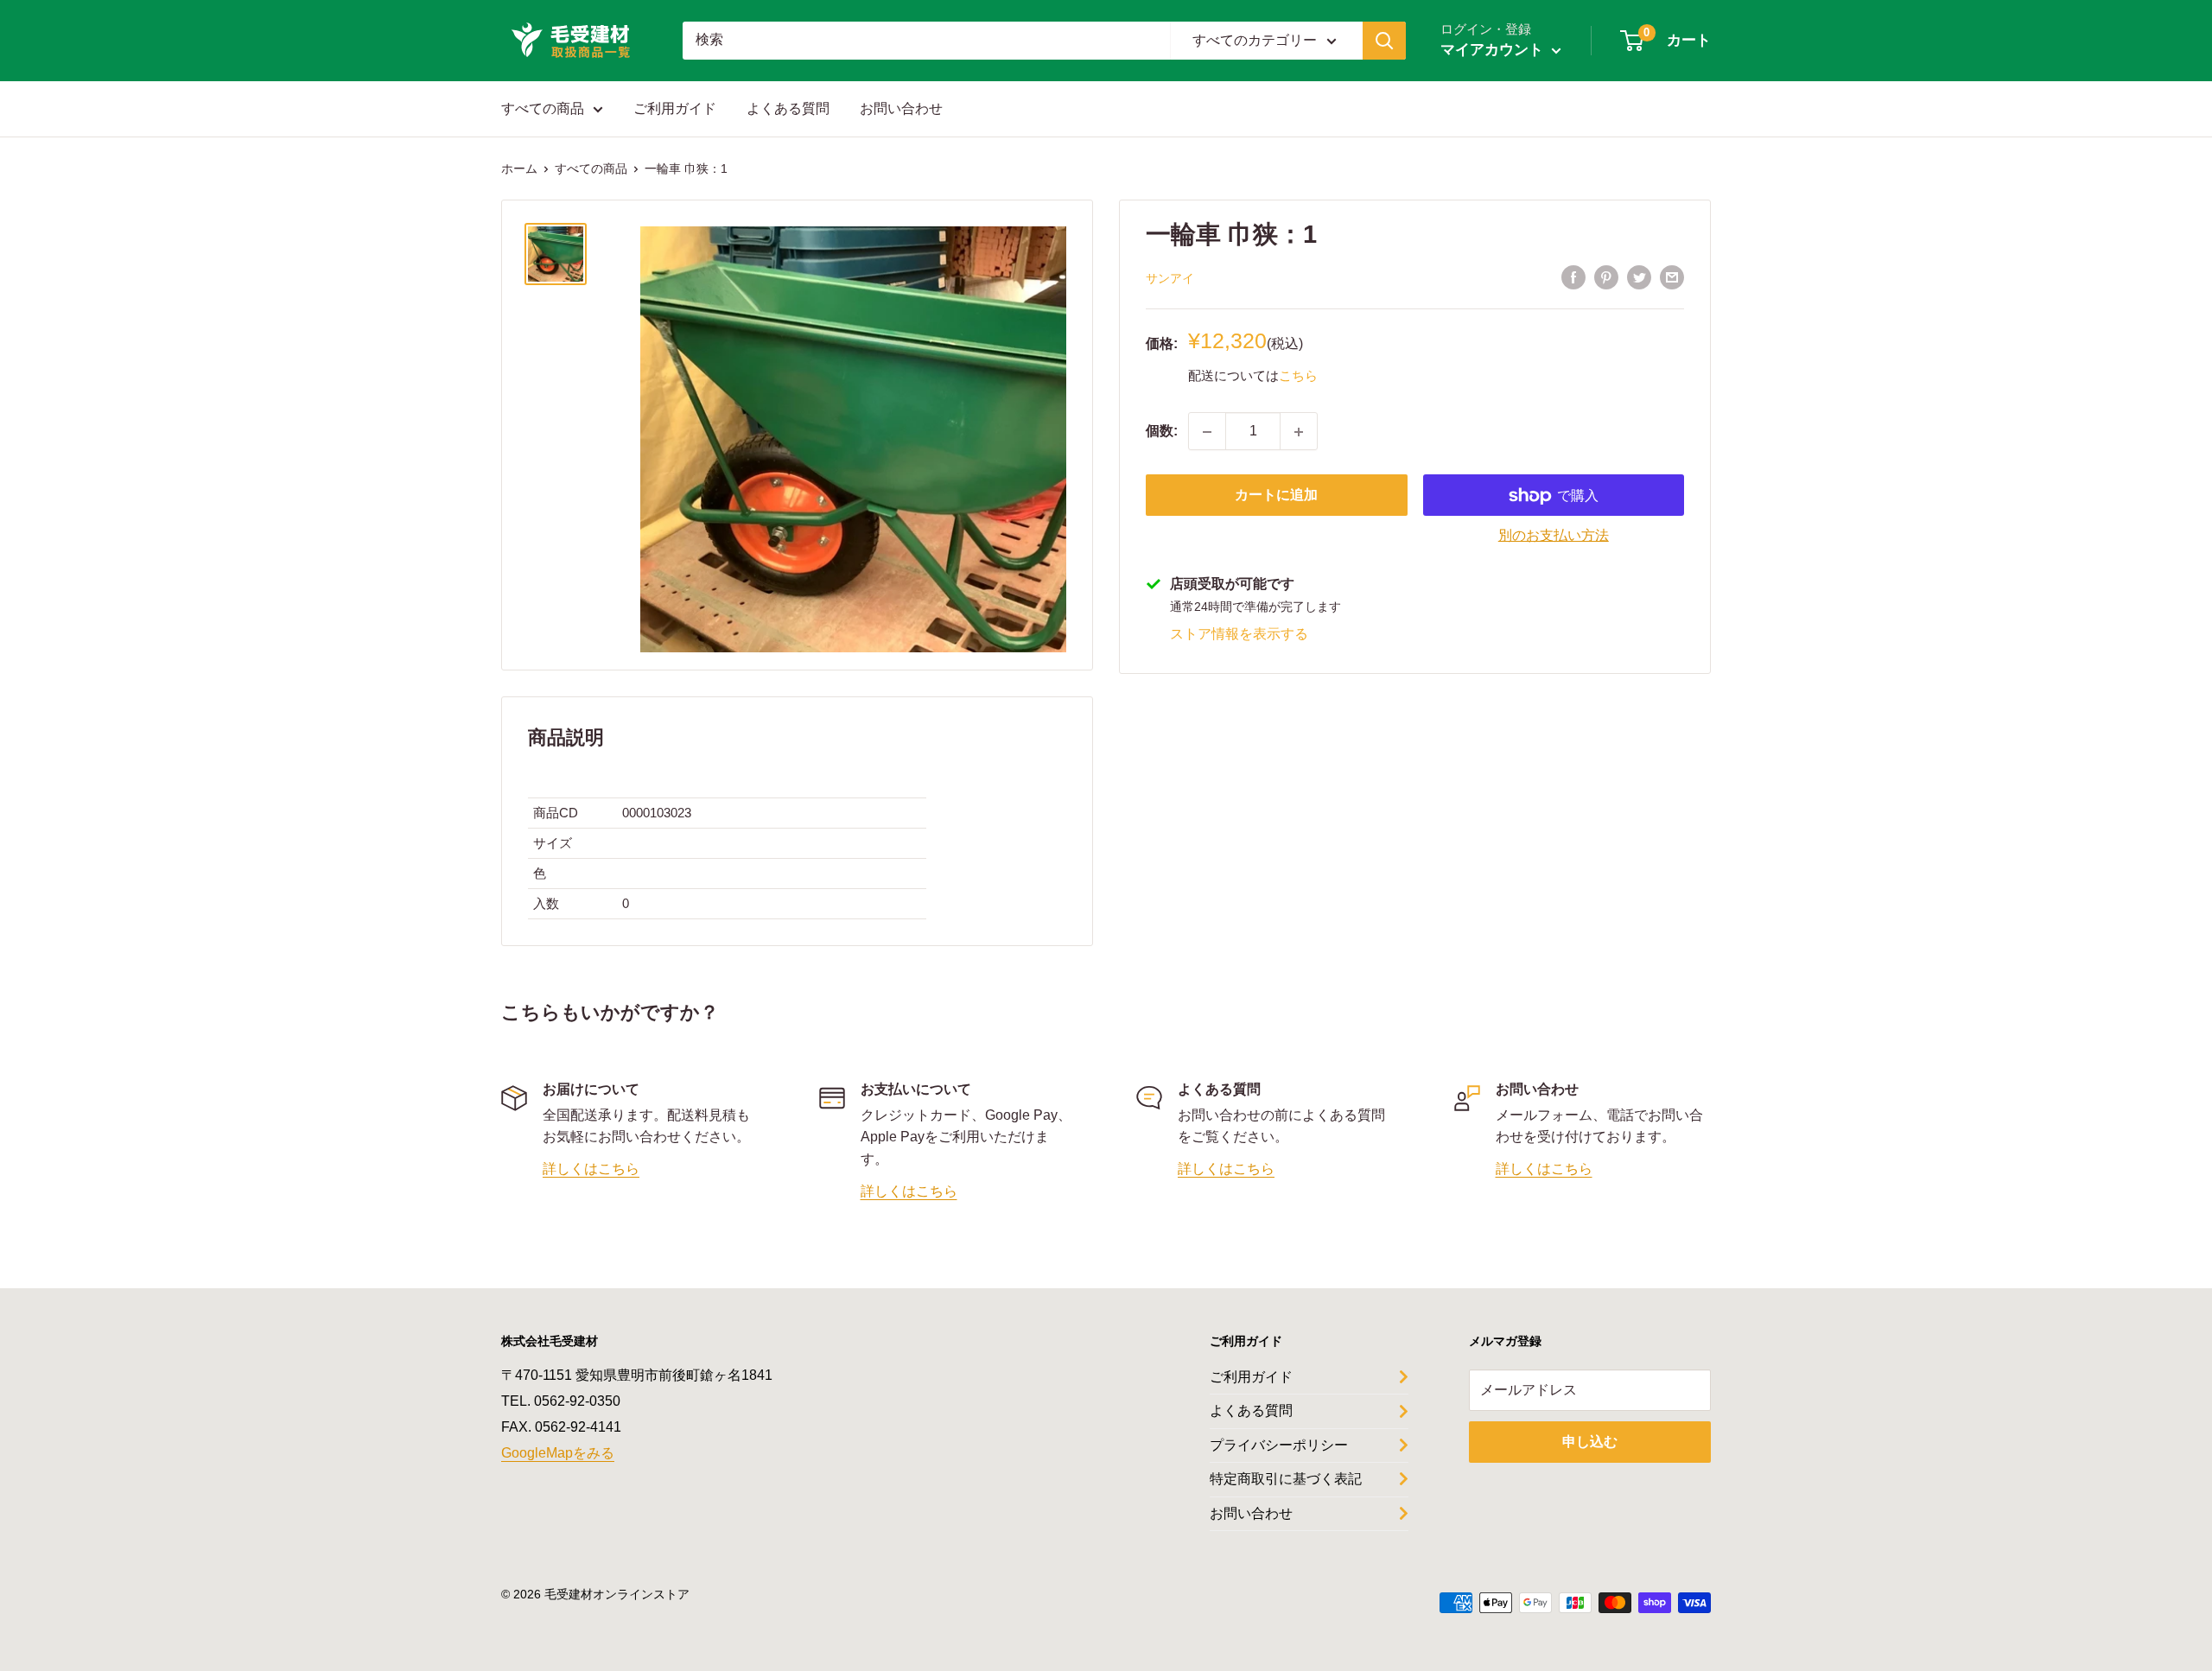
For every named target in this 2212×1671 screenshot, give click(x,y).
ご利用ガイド (675, 108)
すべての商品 (543, 108)
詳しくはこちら (591, 1169)
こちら (1298, 375)
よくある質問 (788, 108)
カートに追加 (1276, 496)
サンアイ (1170, 278)
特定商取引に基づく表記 (1286, 1479)
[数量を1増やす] (1299, 432)
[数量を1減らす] (1207, 432)
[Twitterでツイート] (1639, 277)
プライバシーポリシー (1279, 1445)
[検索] (1384, 41)
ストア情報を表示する (1239, 634)
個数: (1162, 432)
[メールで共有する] (1672, 277)
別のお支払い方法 (1554, 536)
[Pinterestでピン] (1606, 277)
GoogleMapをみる (558, 1453)
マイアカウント (1494, 50)
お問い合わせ (901, 108)
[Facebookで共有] (1573, 277)
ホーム (519, 168)
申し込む (1590, 1442)
